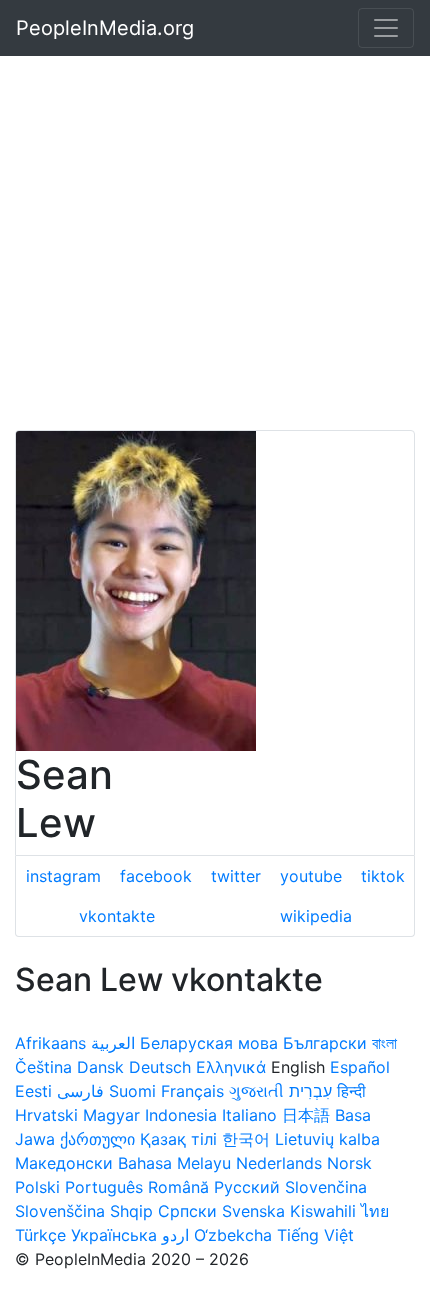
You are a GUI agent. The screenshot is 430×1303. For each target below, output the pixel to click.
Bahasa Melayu (174, 1163)
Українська (114, 1235)
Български (325, 1043)
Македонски (64, 1163)
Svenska (253, 1211)
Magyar (111, 1115)
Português (104, 1187)
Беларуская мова (209, 1043)
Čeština (43, 1067)
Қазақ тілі (178, 1139)
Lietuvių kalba (327, 1139)
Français (192, 1091)
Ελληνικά (231, 1067)
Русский (247, 1187)
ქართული (97, 1139)
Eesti (33, 1091)
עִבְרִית (310, 1091)
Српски (187, 1211)
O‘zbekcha (233, 1235)
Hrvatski (46, 1115)
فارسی (80, 1091)
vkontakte (117, 916)
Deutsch (160, 1067)
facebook (156, 876)
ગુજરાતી (256, 1091)
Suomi (132, 1091)
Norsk (349, 1163)
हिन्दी (351, 1091)
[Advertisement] (215, 215)
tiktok (383, 876)
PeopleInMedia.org (105, 28)
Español (360, 1067)
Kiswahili (323, 1211)
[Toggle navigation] (386, 28)
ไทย (375, 1211)
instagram (63, 876)
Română (178, 1187)
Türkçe (40, 1235)
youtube (311, 876)
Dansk (100, 1067)
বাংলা (384, 1043)
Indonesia (181, 1115)
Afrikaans (50, 1043)
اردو (175, 1235)
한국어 (246, 1139)
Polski (37, 1187)
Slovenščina (60, 1211)
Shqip (131, 1211)
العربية (113, 1043)
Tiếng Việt (315, 1235)
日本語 (306, 1115)
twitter (236, 876)
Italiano (249, 1115)
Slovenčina (326, 1187)
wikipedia (316, 916)
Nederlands (279, 1163)
